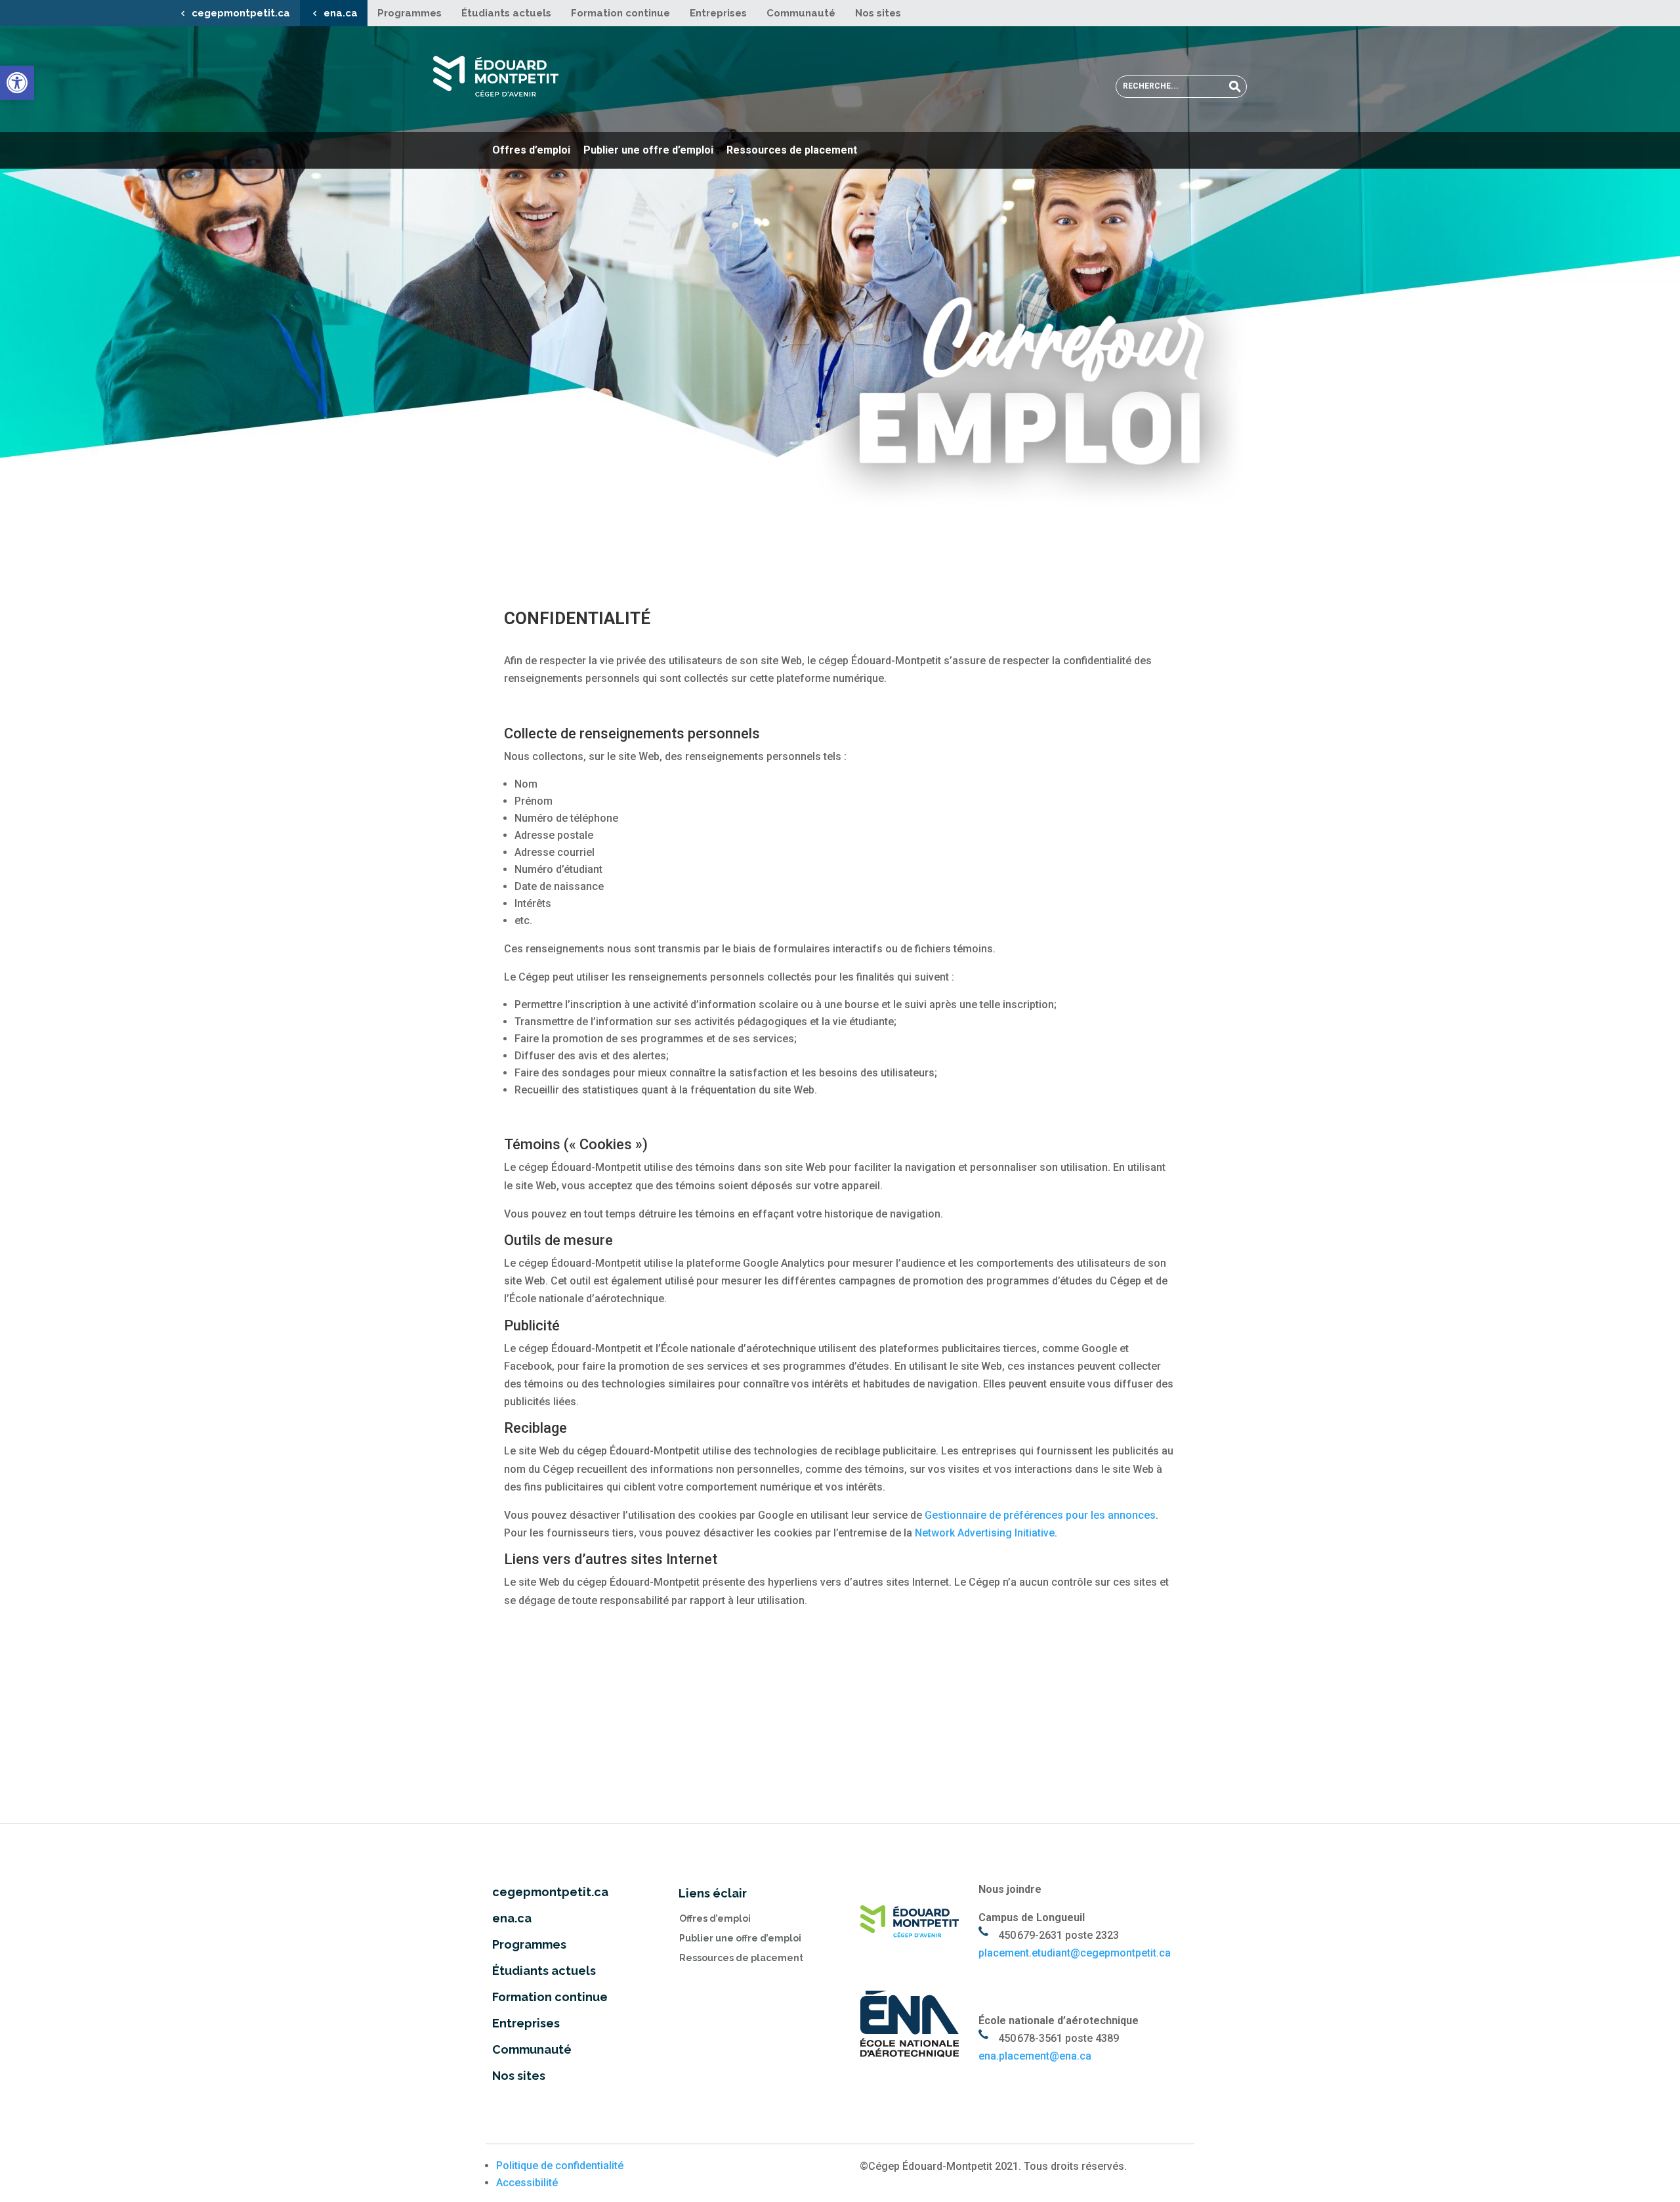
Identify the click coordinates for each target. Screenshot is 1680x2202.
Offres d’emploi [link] (531, 150)
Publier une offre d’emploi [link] (648, 150)
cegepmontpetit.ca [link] (241, 13)
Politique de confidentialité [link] (560, 2166)
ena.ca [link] (341, 13)
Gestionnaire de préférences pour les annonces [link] (1040, 1515)
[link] (17, 83)
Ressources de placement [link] (792, 150)
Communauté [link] (801, 13)
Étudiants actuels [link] (506, 13)
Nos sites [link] (878, 13)
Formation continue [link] (620, 13)
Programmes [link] (409, 13)
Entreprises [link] (718, 13)
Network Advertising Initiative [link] (985, 1533)
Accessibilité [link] (527, 2183)
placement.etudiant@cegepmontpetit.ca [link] (1075, 1953)
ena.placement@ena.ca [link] (1035, 2056)
